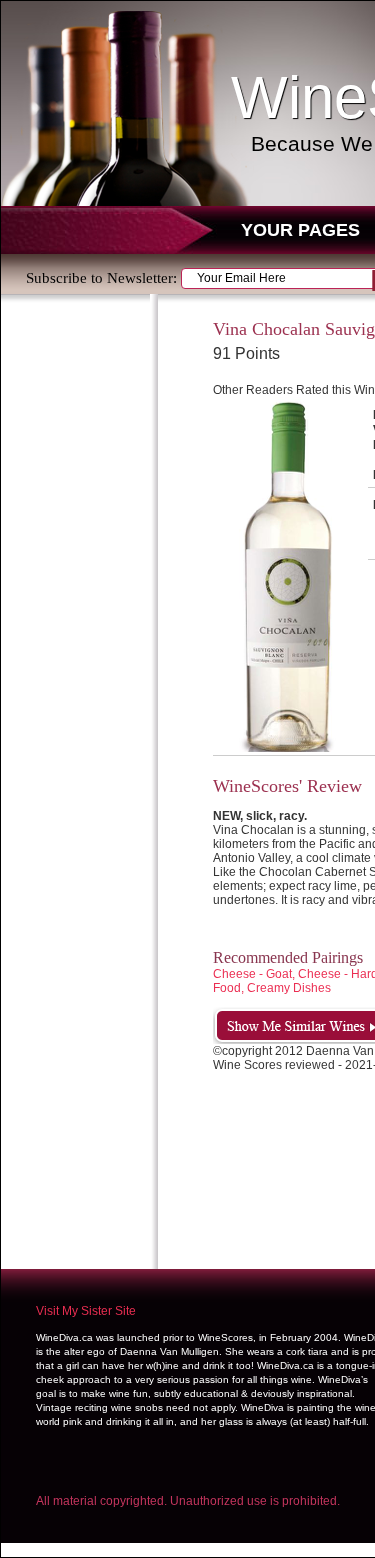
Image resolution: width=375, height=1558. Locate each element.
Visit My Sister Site (86, 1311)
